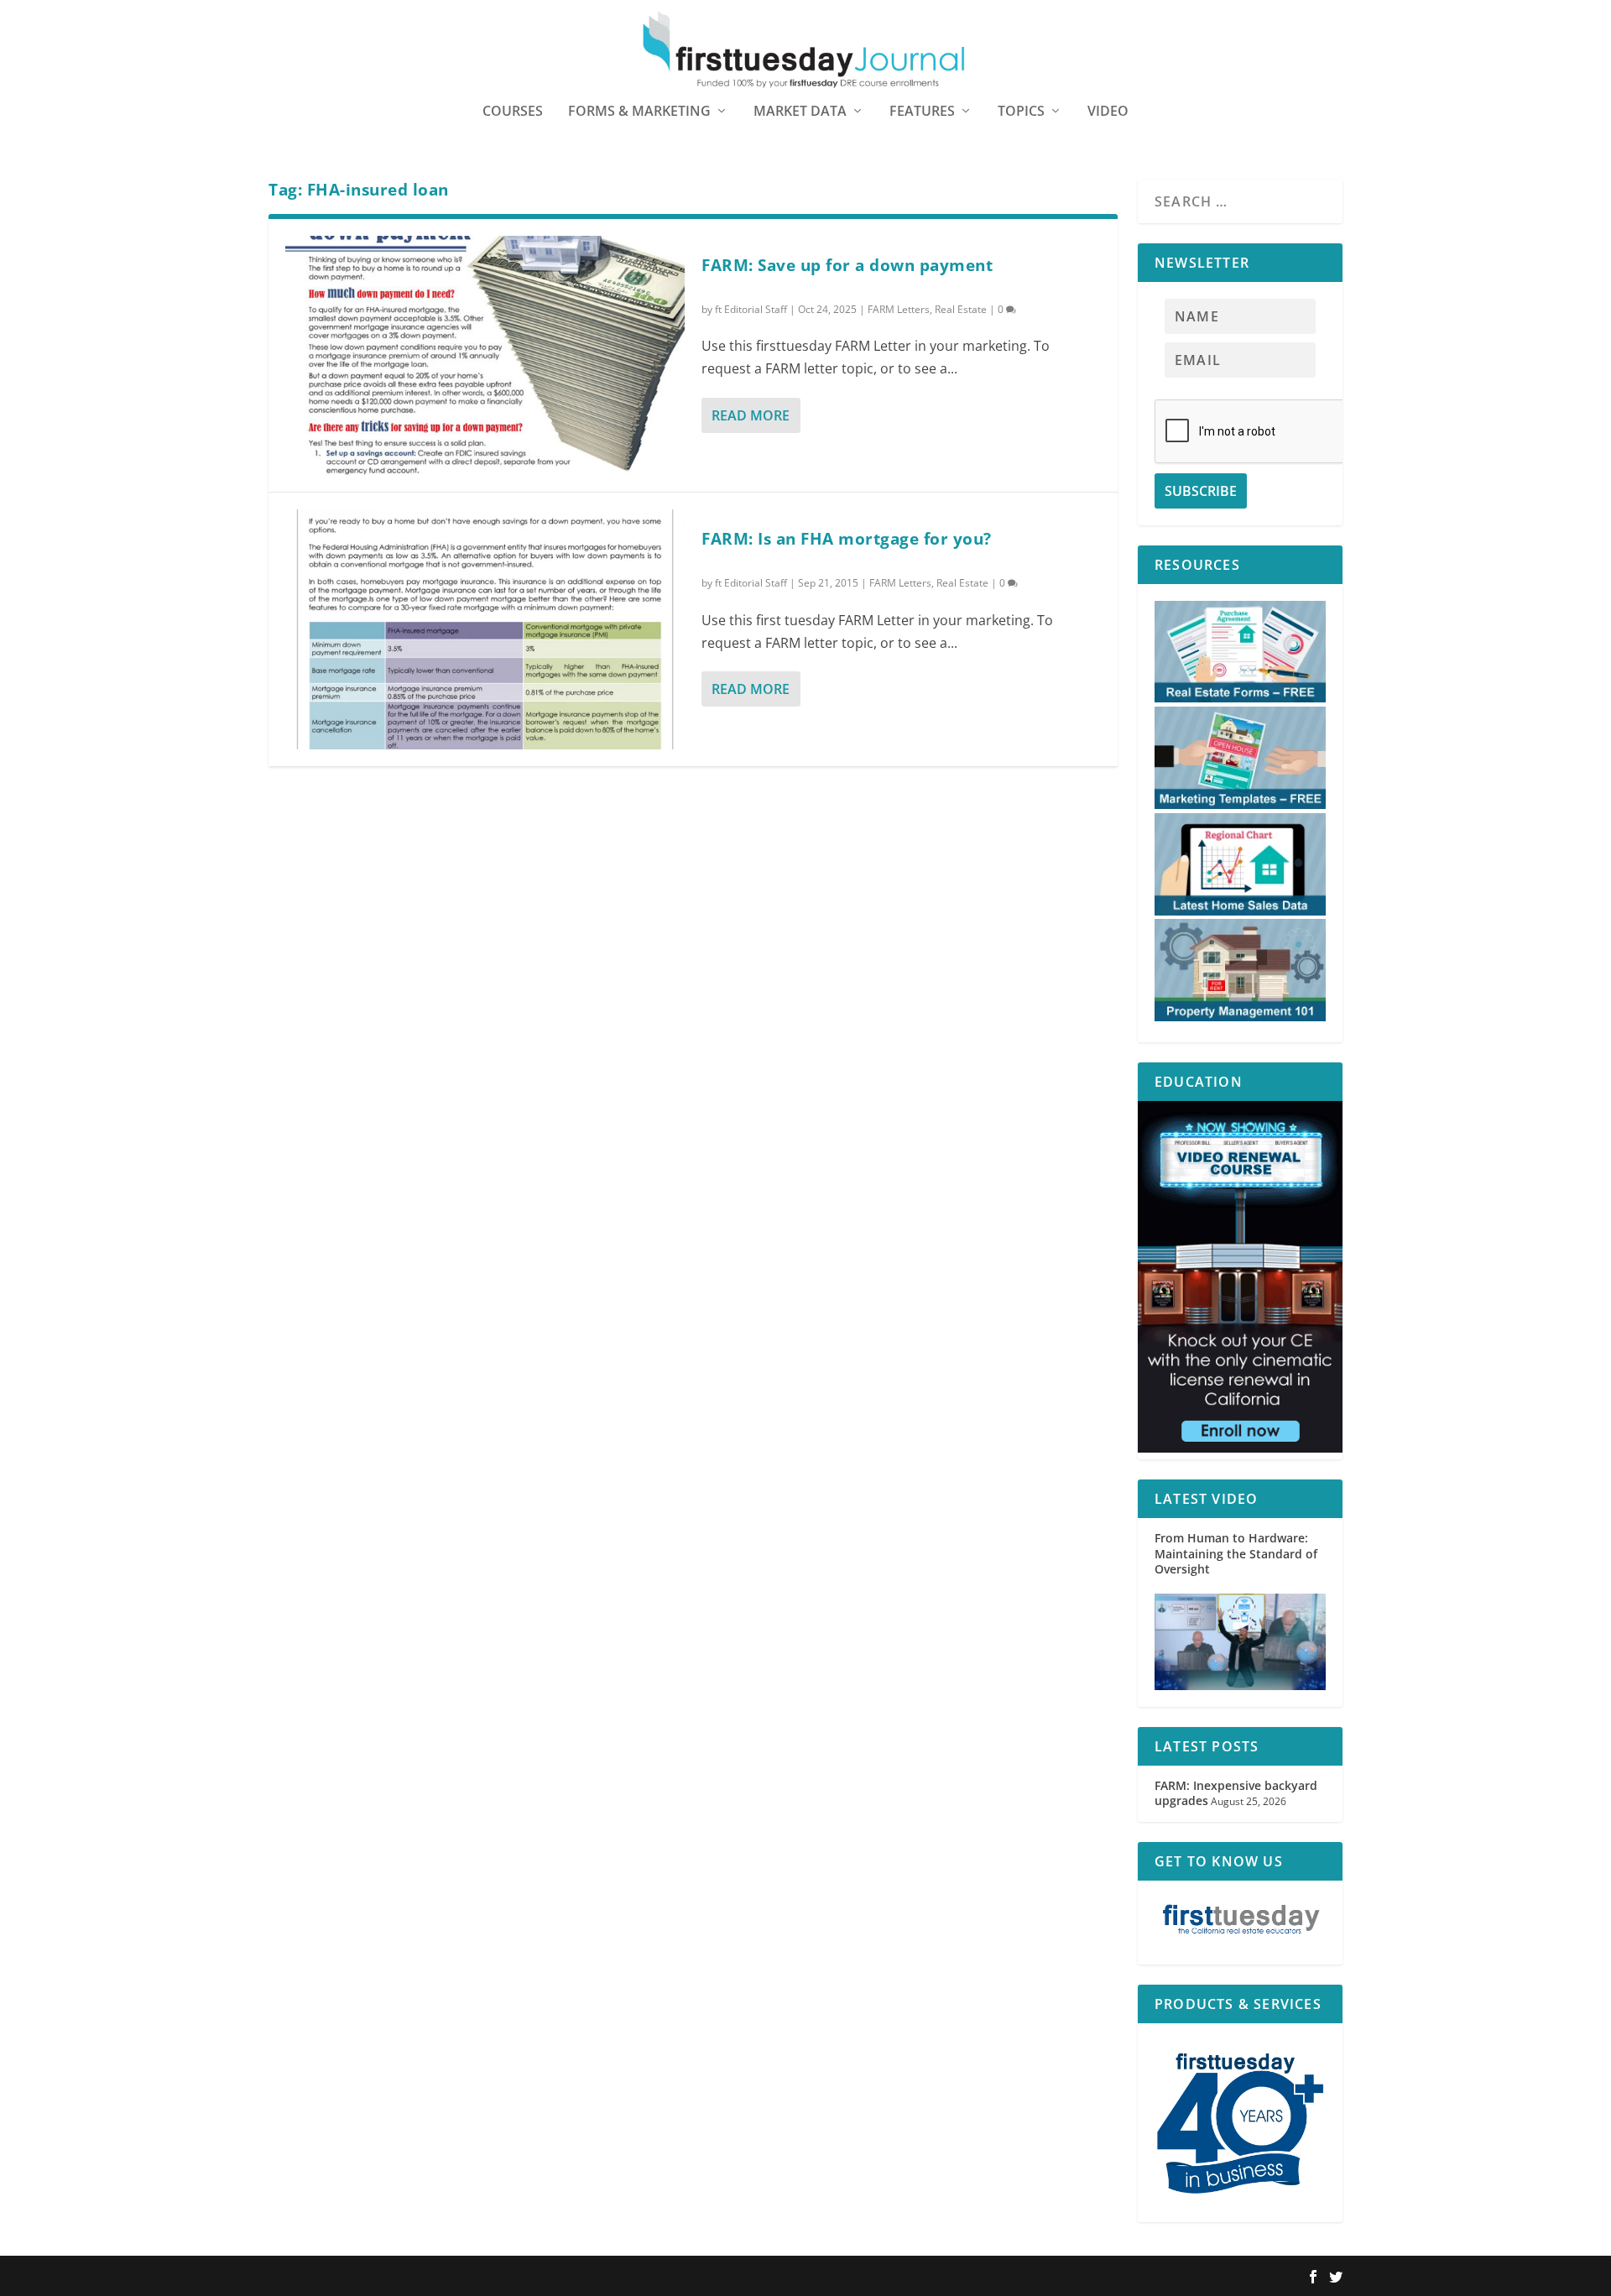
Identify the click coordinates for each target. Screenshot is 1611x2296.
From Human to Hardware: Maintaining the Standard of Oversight (1236, 1553)
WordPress (514, 2277)
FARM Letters (899, 309)
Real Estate (961, 309)
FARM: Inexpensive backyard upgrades (1236, 1793)
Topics (1021, 112)
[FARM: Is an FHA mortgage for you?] (485, 629)
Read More (751, 415)
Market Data (800, 112)
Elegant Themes (375, 2277)
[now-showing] (1240, 1448)
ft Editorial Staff (751, 309)
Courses (513, 112)
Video (1108, 112)
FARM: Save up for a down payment (847, 265)
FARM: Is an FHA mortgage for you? (847, 539)
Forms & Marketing (639, 112)
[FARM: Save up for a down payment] (485, 355)
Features (922, 112)
